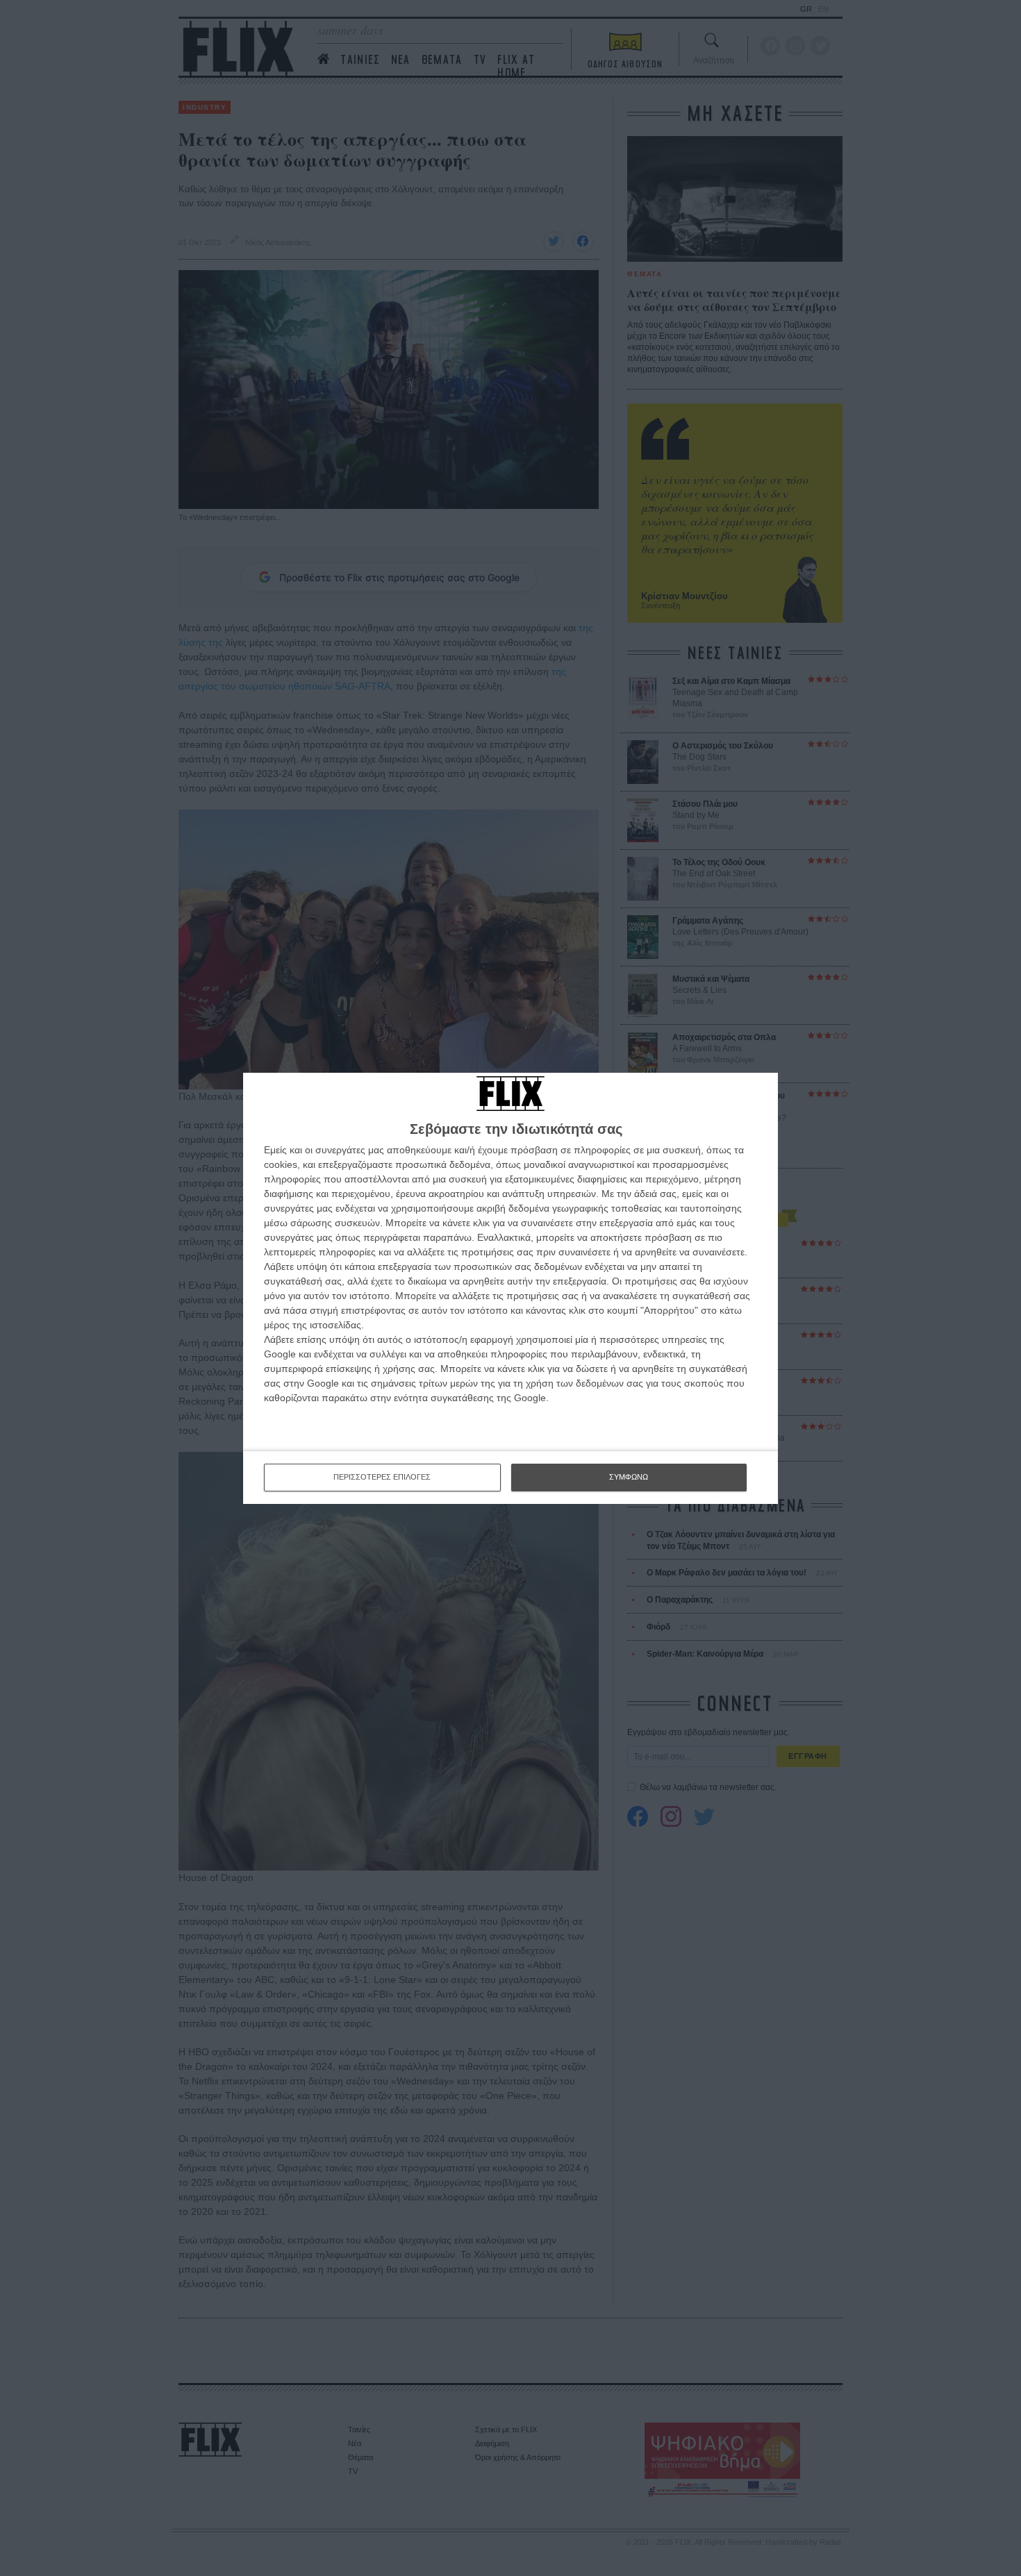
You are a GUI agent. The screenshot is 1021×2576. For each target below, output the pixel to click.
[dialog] (510, 1288)
